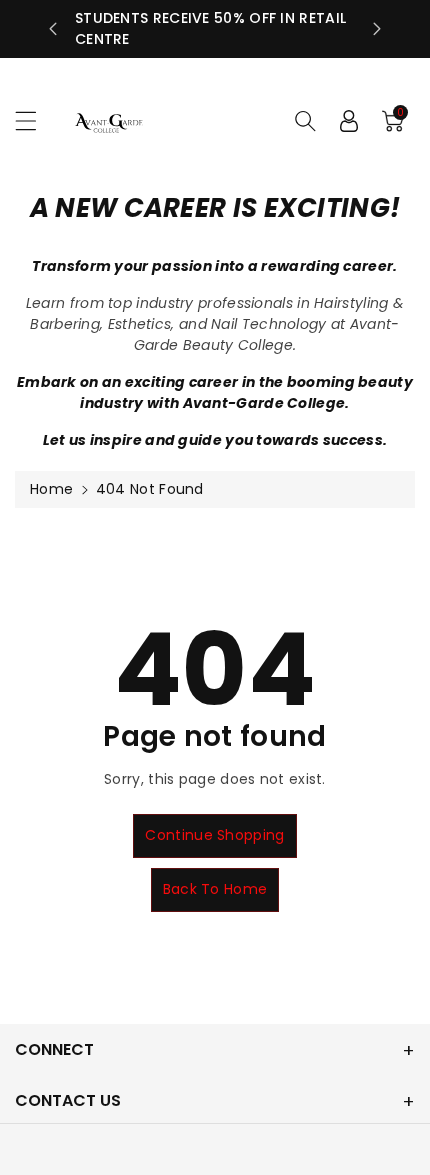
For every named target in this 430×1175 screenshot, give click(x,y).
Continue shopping (214, 835)
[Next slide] (377, 29)
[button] (35, 120)
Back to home (215, 889)
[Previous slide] (53, 29)
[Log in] (349, 121)
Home (51, 489)
